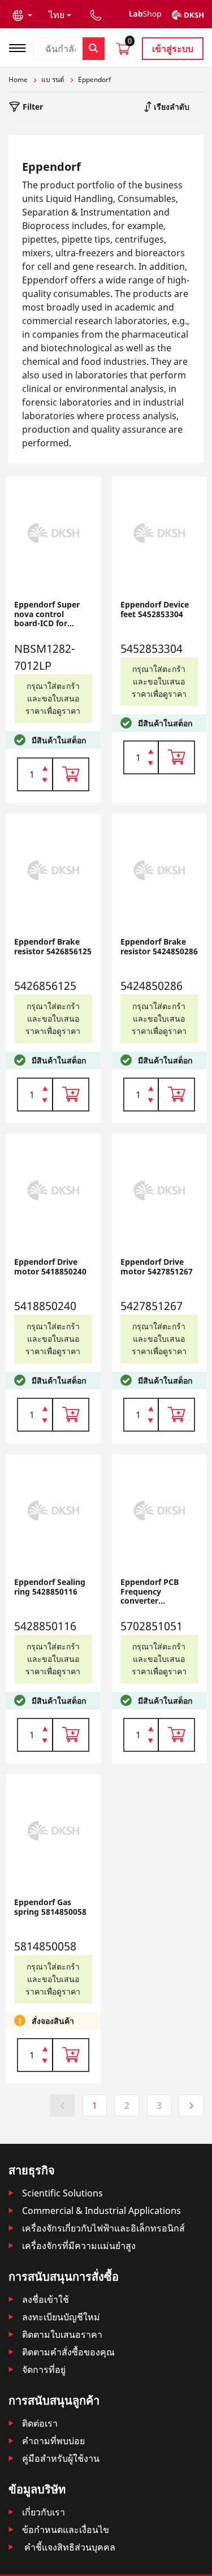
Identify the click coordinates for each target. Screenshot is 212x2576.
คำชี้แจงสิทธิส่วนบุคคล (69, 2547)
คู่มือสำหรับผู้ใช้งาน (61, 2458)
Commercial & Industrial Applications (101, 2211)
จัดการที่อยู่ (44, 2370)
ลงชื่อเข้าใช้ (46, 2299)
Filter (32, 107)
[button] (22, 15)
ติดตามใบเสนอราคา (62, 2334)
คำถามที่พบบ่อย (53, 2441)
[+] (45, 768)
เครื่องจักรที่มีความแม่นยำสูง (79, 2246)
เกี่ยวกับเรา (44, 2512)
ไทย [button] (57, 15)
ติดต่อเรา (40, 2423)
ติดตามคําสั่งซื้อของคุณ (68, 2352)
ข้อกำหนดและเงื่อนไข (66, 2530)
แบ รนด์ (53, 79)
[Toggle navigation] (21, 47)
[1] (45, 781)
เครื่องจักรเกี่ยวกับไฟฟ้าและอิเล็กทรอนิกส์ (103, 2228)
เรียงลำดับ (170, 107)
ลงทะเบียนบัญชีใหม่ (61, 2317)
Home (18, 79)
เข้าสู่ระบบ (173, 49)
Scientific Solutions (62, 2193)
